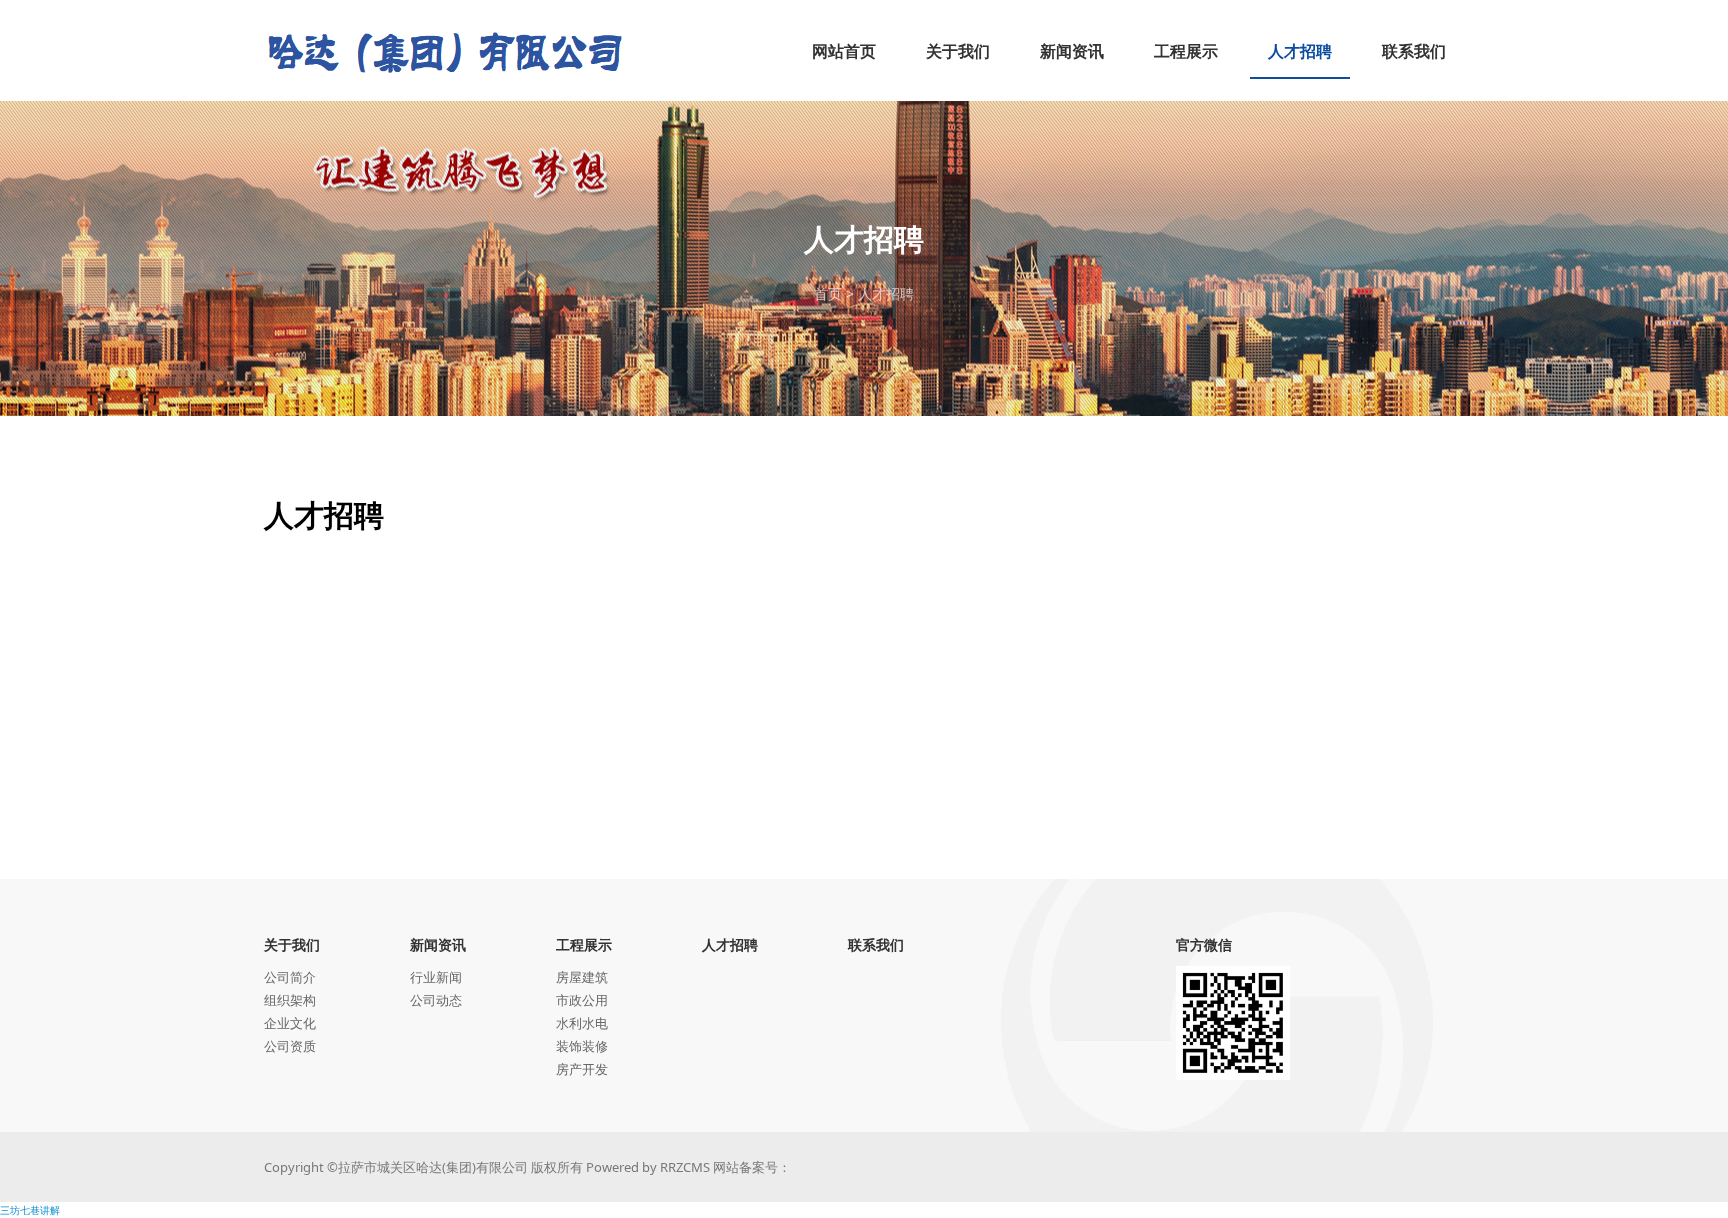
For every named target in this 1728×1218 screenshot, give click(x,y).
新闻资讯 (438, 944)
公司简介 (290, 977)
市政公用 (582, 1000)
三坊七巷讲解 (30, 1210)
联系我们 (876, 944)
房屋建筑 (582, 977)
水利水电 (582, 1023)
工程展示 (584, 944)
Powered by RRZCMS (646, 1167)
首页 (828, 293)
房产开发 (582, 1069)
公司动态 (436, 1000)
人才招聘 (886, 293)
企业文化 (290, 1023)
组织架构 (290, 1000)
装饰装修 (582, 1046)
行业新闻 (436, 977)
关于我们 (292, 944)
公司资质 (290, 1046)
